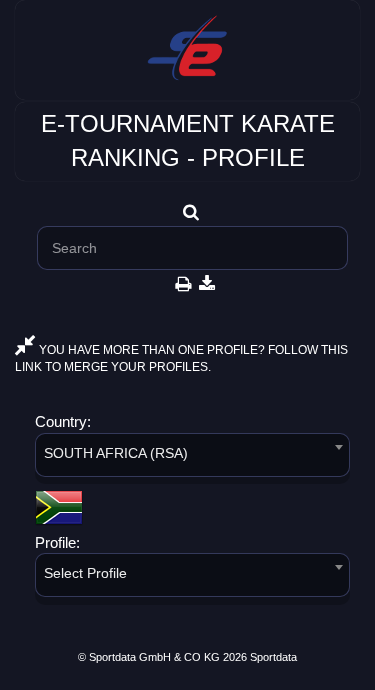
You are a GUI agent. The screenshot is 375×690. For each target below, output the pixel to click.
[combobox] (192, 458)
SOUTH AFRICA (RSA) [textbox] (116, 453)
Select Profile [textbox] (85, 573)
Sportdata (273, 657)
